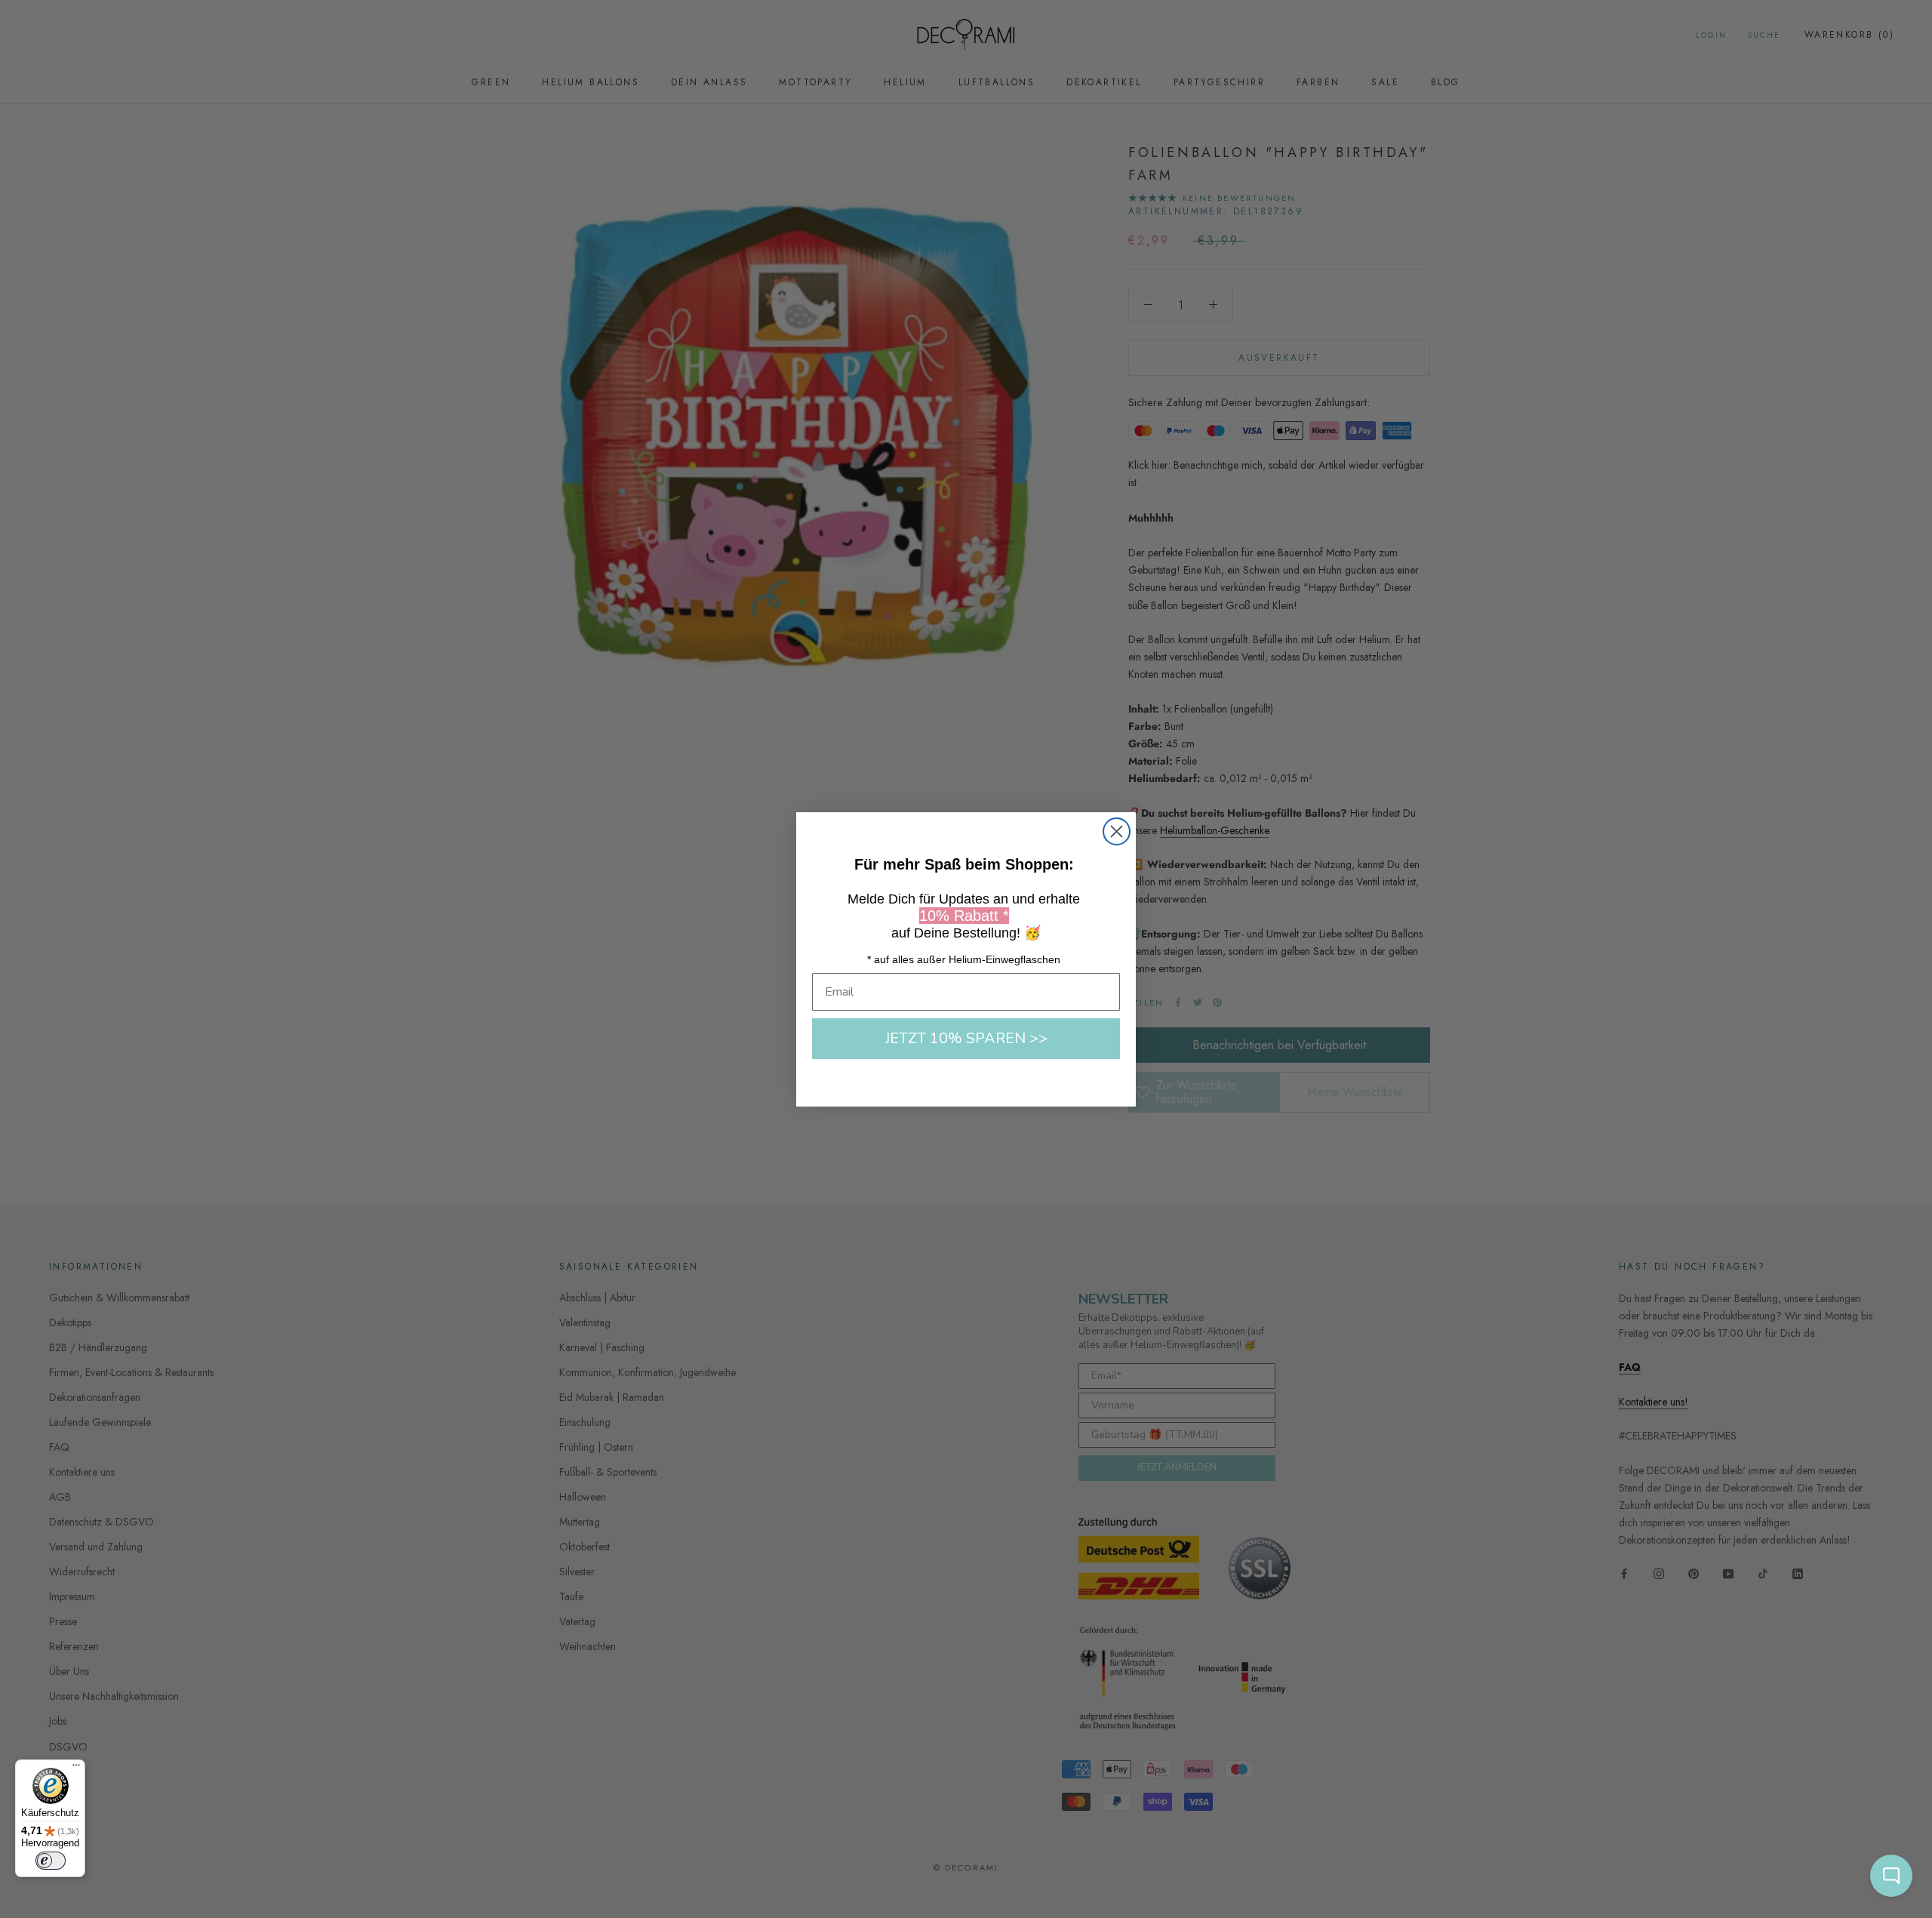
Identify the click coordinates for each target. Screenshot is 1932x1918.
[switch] (51, 1861)
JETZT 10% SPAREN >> (966, 1038)
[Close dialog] (1117, 831)
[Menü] (76, 1769)
